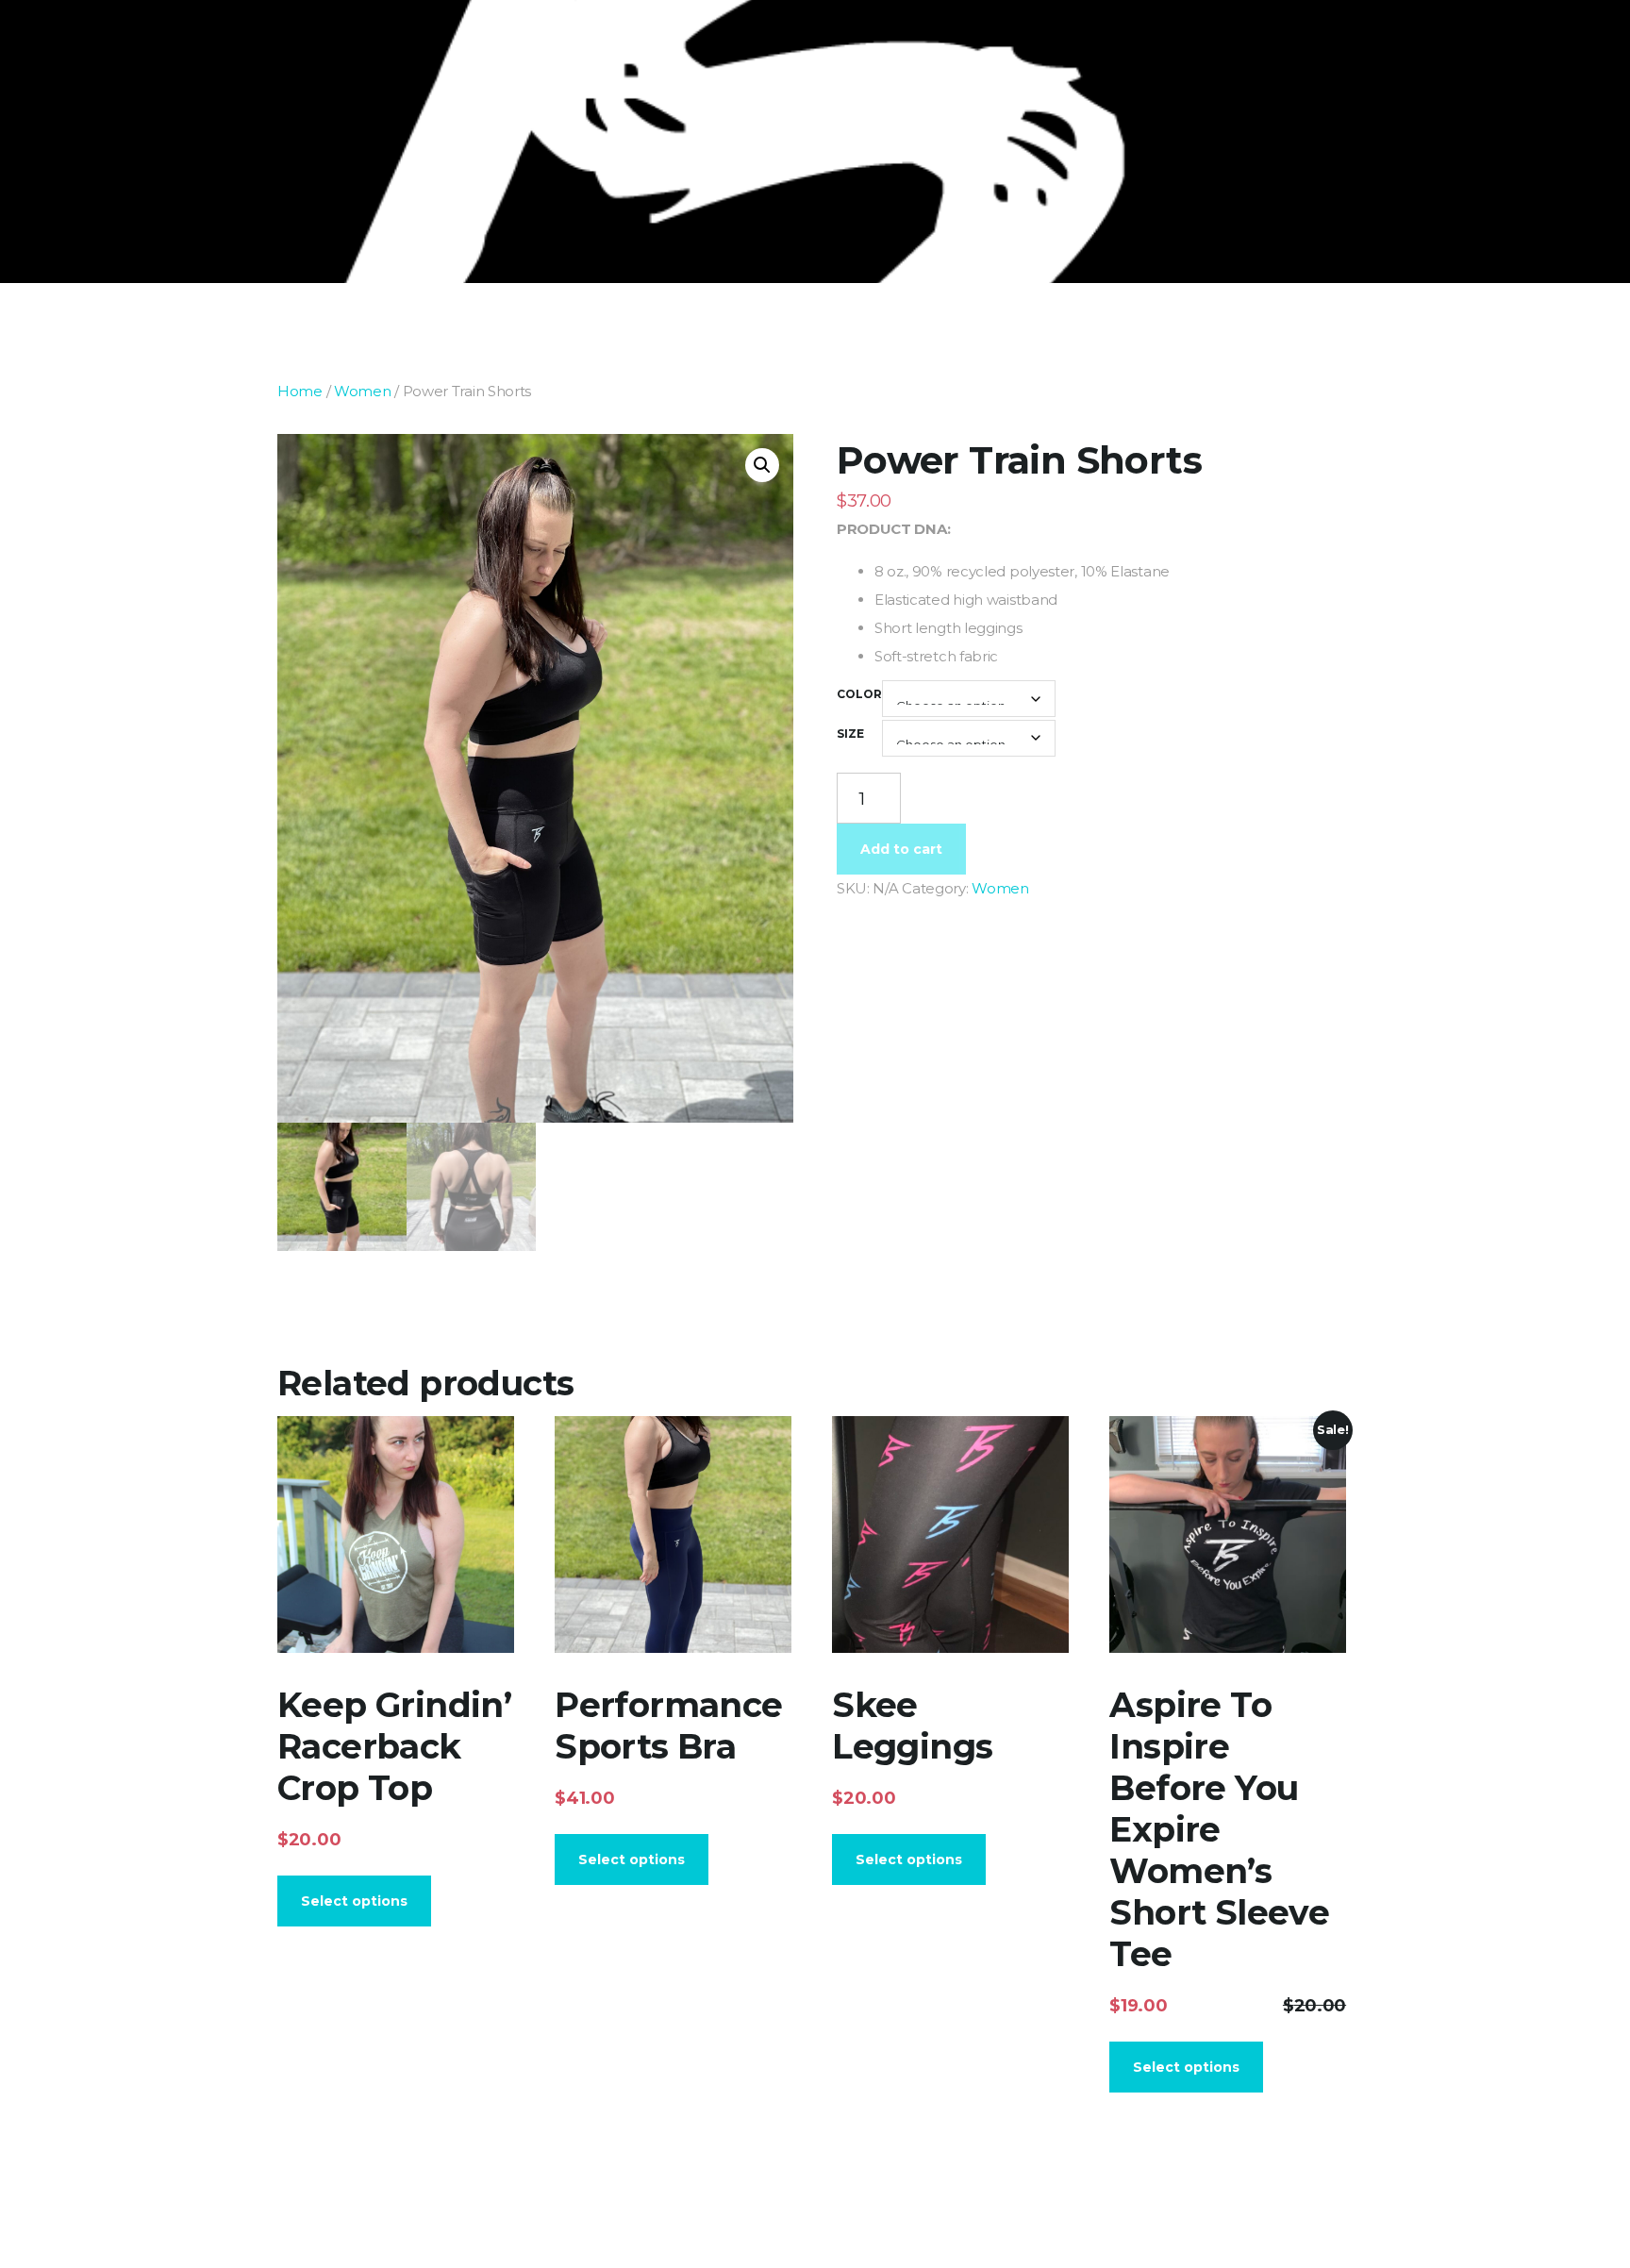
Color (859, 694)
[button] (762, 465)
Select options (354, 1901)
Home (300, 391)
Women (363, 391)
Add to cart (901, 849)
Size (850, 734)
